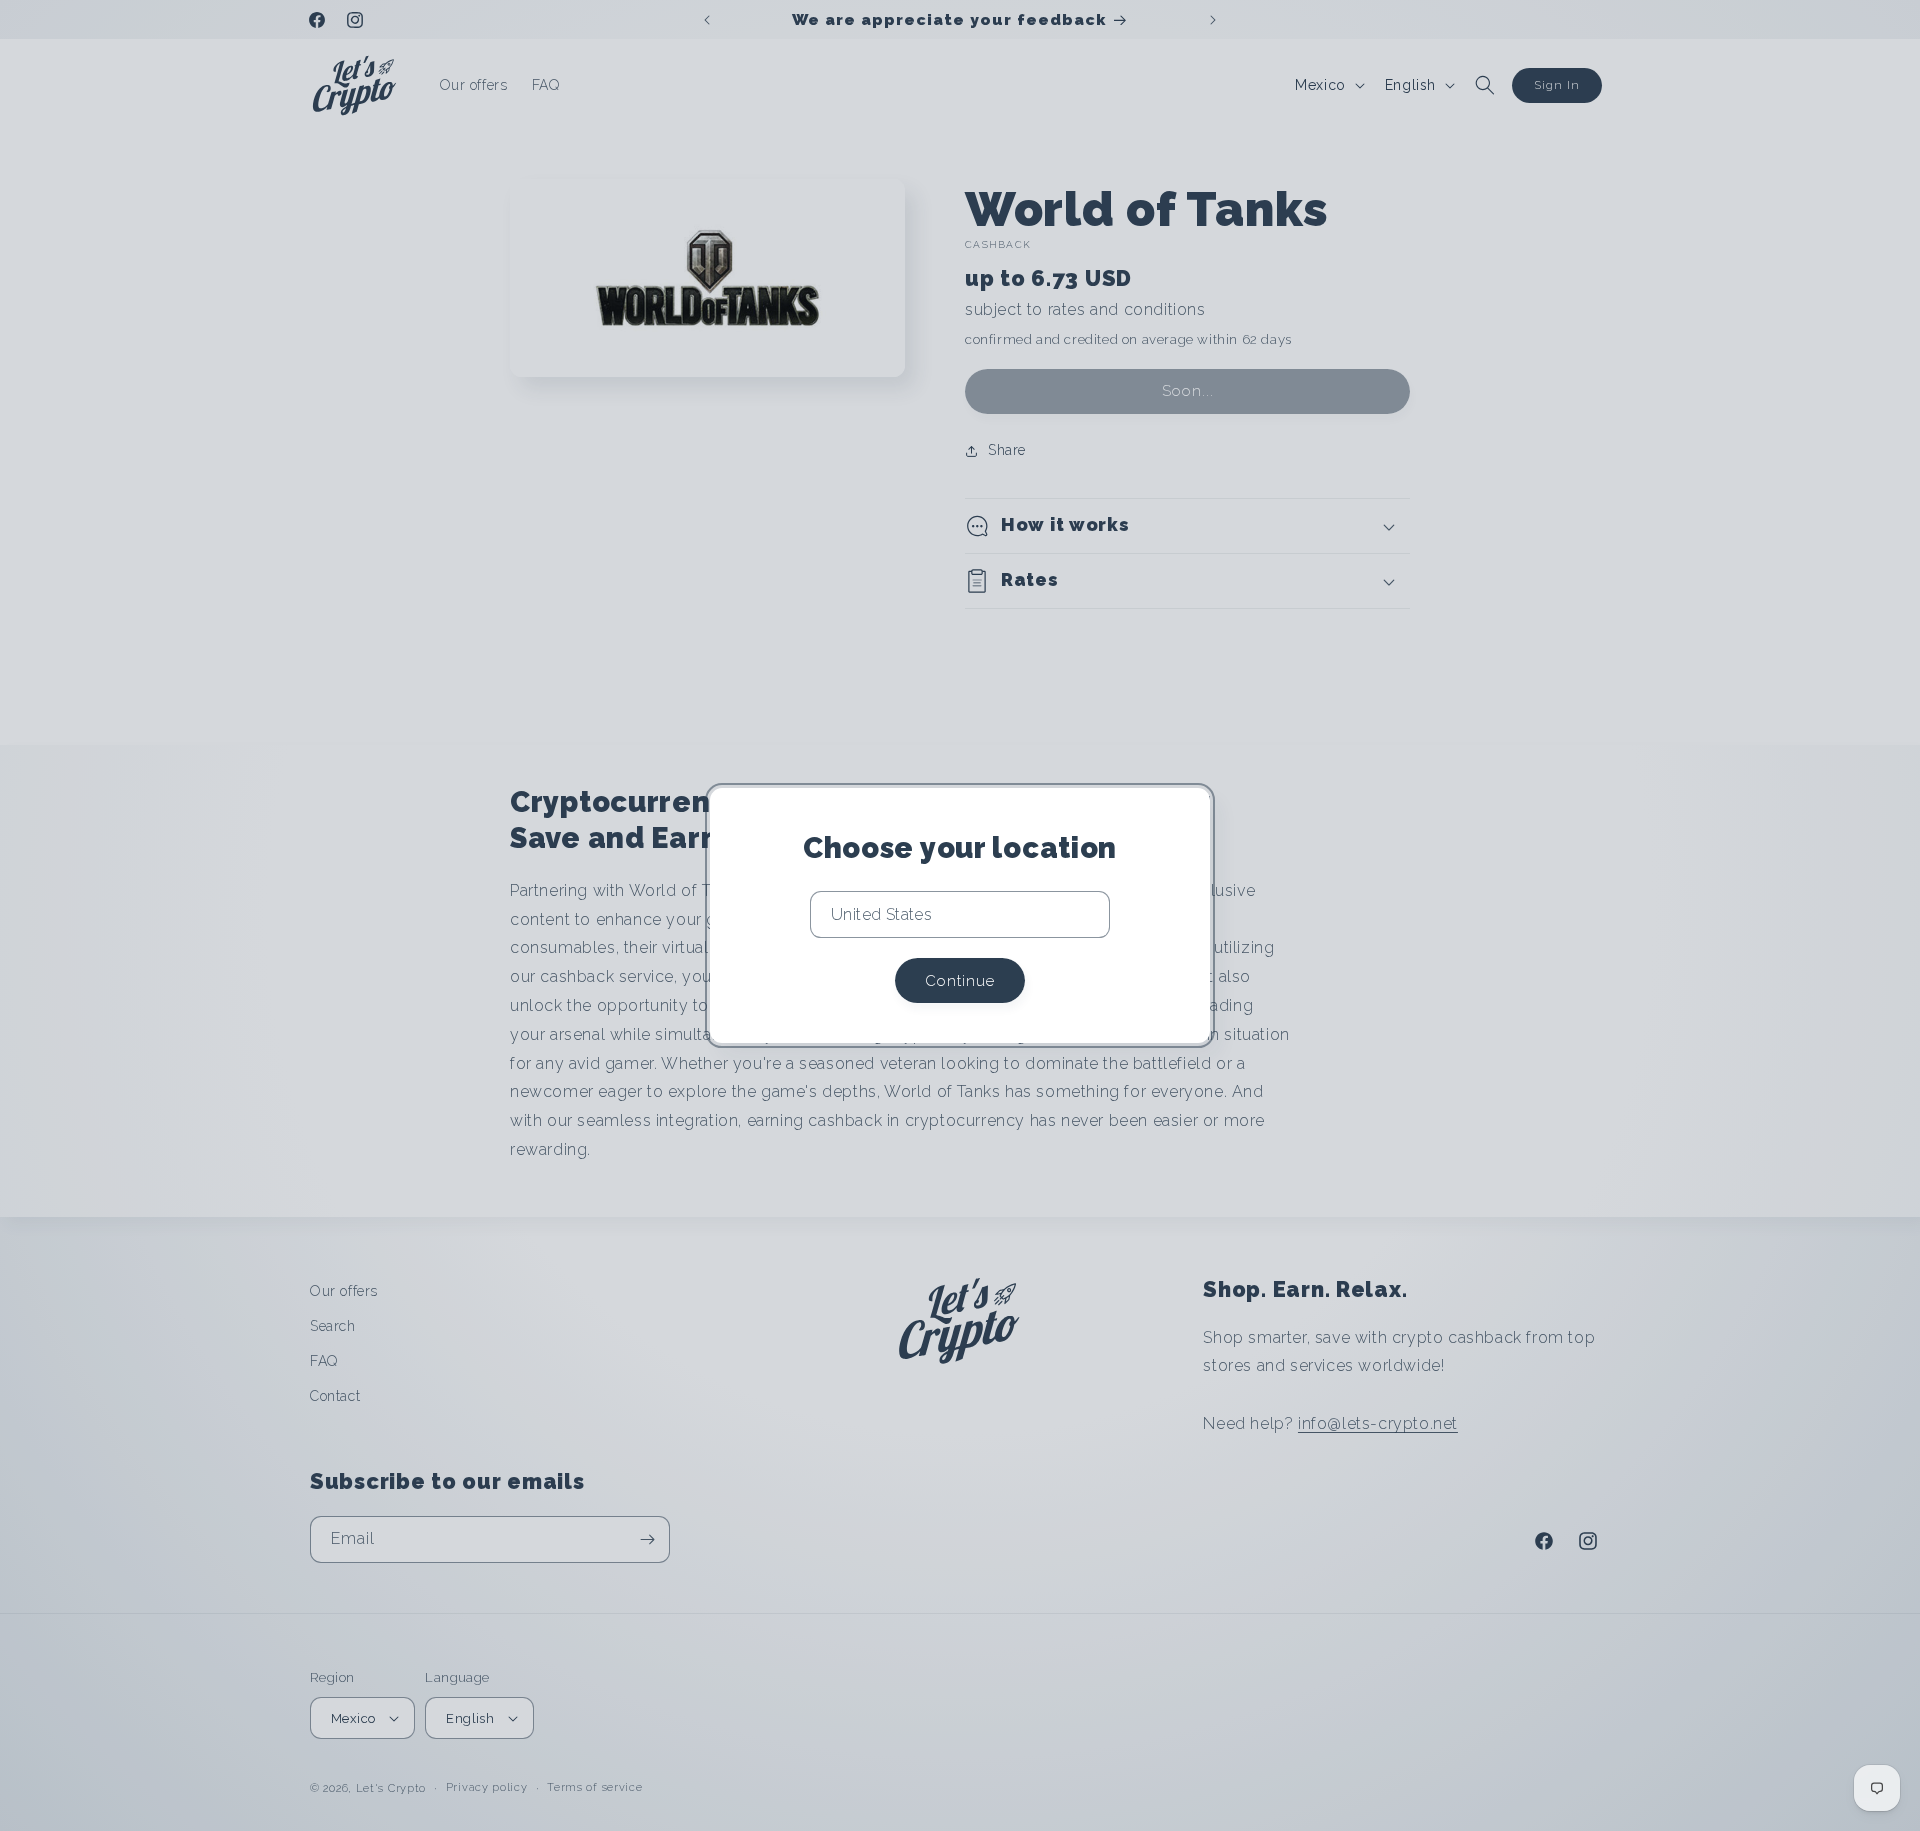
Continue (960, 981)
